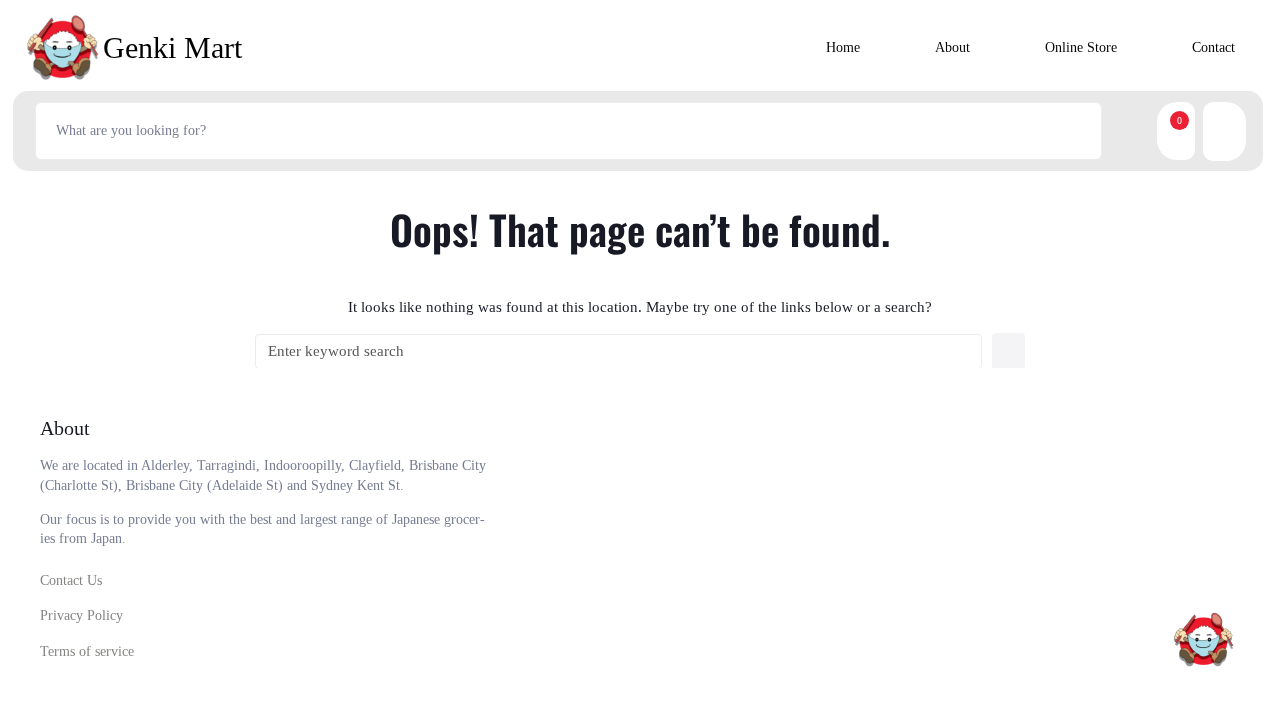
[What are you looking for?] (568, 131)
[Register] (1210, 131)
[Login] (1237, 131)
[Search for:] (618, 351)
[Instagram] (1070, 649)
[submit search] (1125, 131)
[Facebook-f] (1016, 649)
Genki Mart (172, 47)
